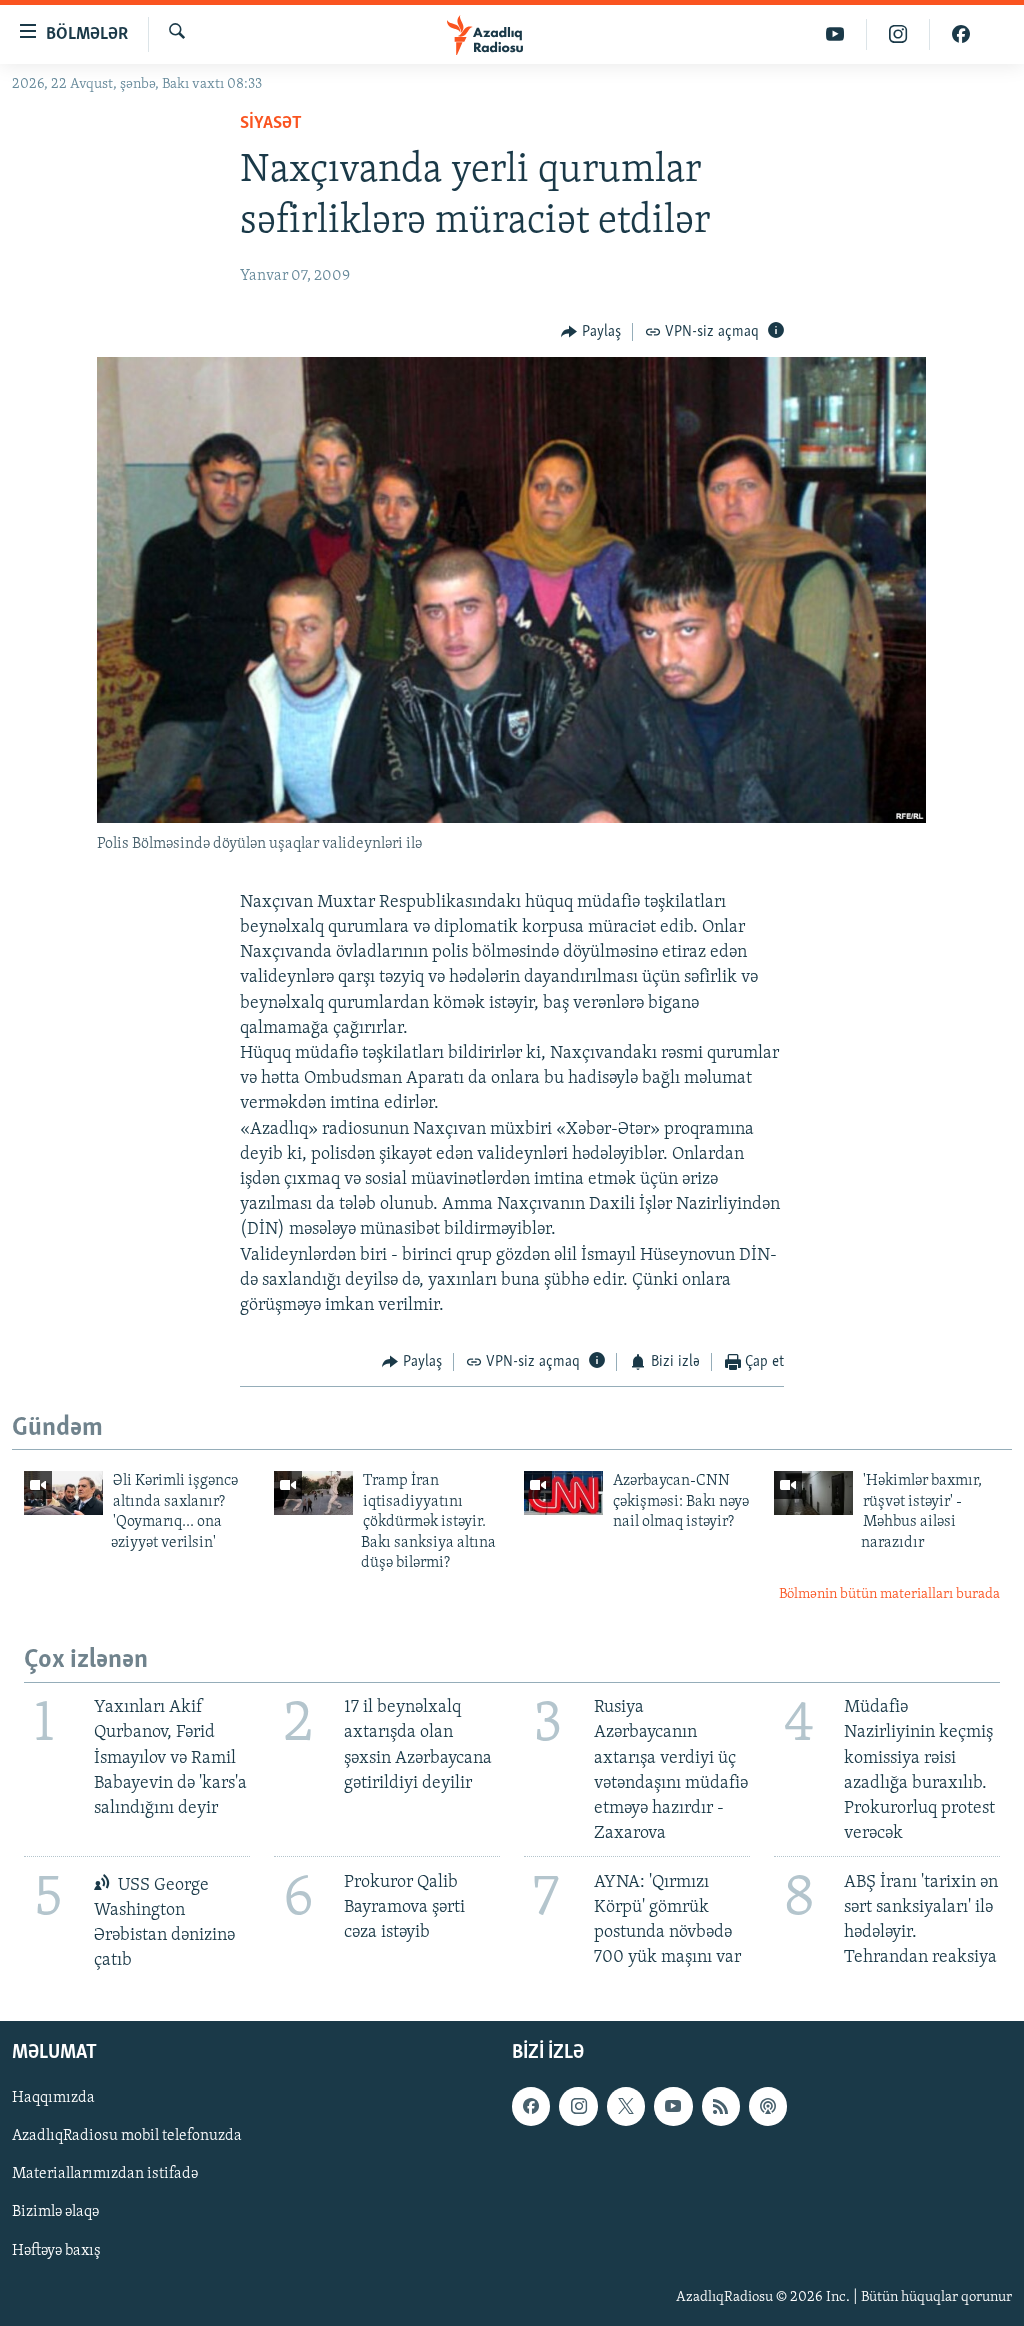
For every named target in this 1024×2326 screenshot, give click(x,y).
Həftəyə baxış (56, 2250)
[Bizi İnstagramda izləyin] (898, 34)
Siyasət (271, 124)
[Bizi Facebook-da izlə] (961, 34)
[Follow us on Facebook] (531, 2106)
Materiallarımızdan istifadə (105, 2174)
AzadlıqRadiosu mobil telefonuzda (127, 2136)
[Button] (591, 332)
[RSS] (721, 2106)
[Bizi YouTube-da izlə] (835, 34)
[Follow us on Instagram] (578, 2106)
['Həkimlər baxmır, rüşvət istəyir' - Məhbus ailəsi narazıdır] (813, 1493)
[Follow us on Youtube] (673, 2106)
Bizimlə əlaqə (55, 2212)
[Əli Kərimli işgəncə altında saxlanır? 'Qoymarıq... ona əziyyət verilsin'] (63, 1493)
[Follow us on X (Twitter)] (626, 2106)
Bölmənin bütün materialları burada (889, 1594)
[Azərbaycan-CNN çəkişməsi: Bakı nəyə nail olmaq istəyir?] (563, 1493)
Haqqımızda (53, 2098)
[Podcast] (768, 2106)
